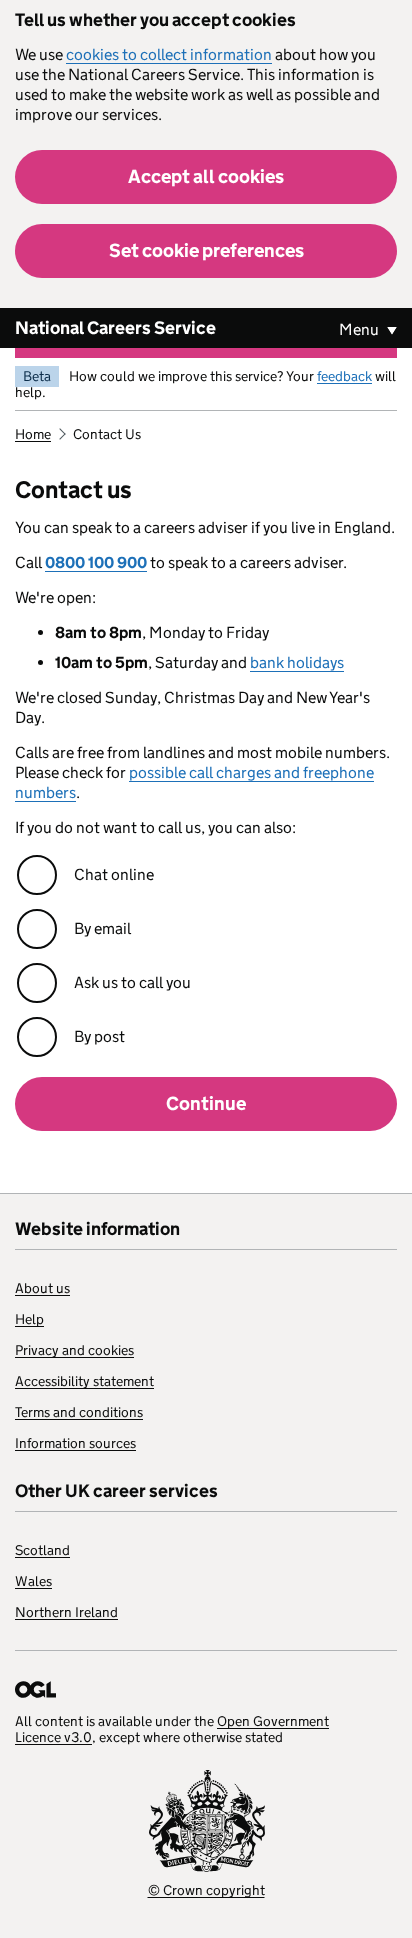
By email (102, 928)
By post (99, 1036)
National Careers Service (115, 328)
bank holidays (297, 662)
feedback (344, 376)
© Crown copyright (206, 1890)
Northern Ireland (66, 1612)
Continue (206, 1103)
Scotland (42, 1550)
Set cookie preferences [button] (206, 250)
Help (29, 1319)
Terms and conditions (79, 1412)
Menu (360, 329)
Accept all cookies (206, 176)
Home (33, 434)
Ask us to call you (132, 982)
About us (42, 1288)
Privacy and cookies (74, 1350)
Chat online (114, 874)
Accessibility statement (84, 1381)
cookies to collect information (169, 54)
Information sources (75, 1443)
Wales (33, 1581)
